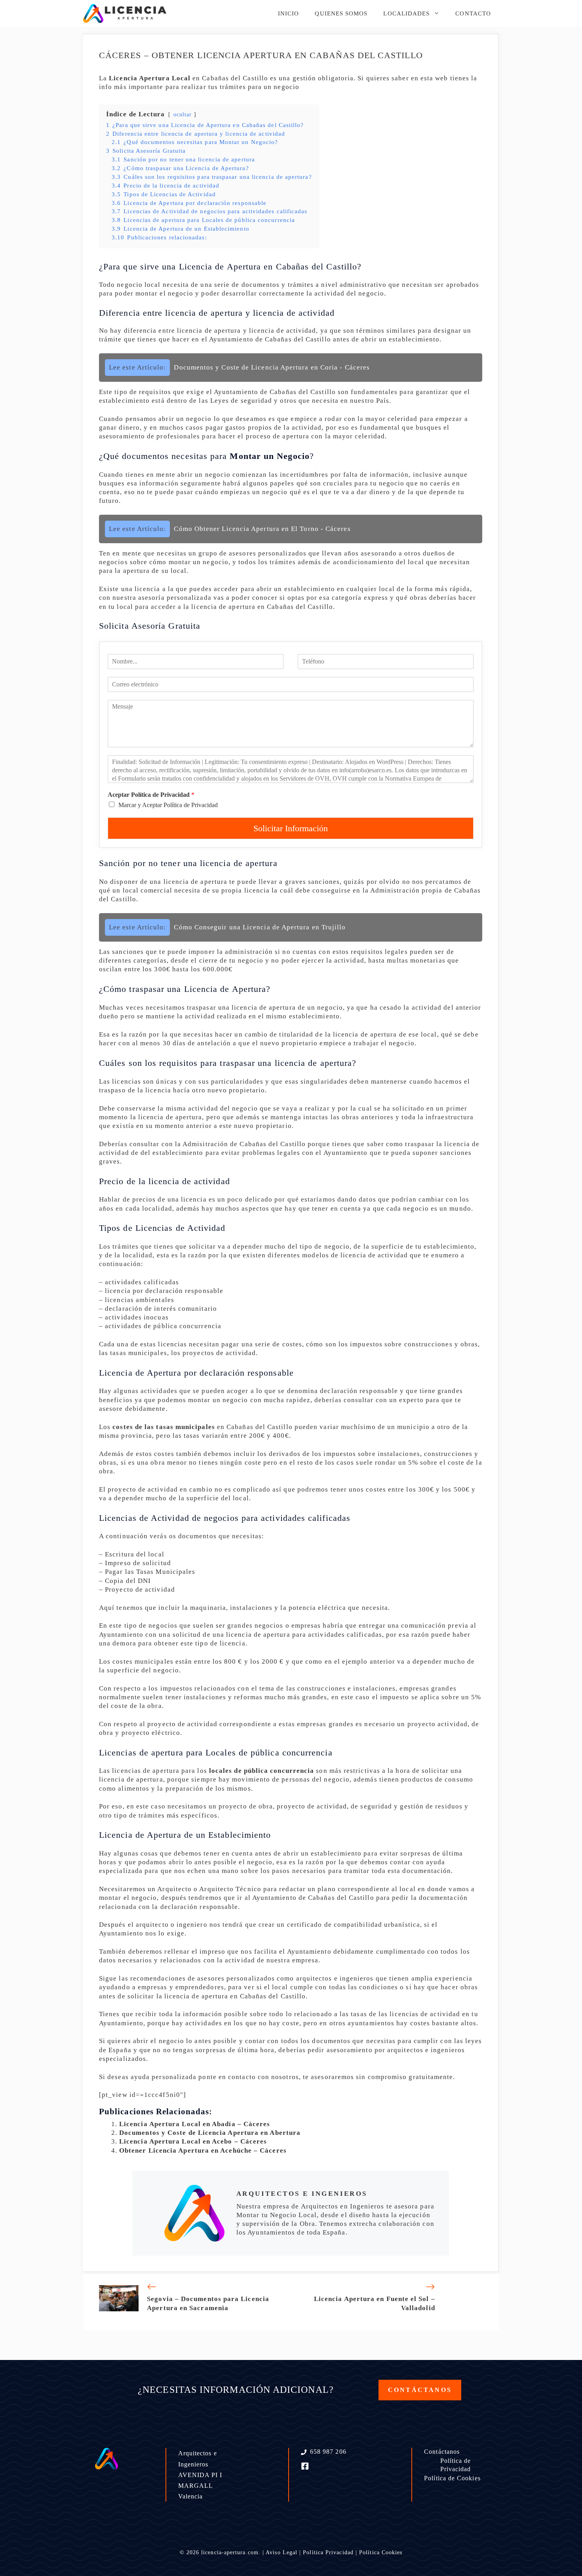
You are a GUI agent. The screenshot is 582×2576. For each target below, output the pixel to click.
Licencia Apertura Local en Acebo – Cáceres (193, 2141)
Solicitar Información (291, 828)
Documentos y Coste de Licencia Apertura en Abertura (210, 2133)
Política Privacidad (328, 2552)
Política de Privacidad (456, 2465)
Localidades (406, 13)
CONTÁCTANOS (420, 2390)
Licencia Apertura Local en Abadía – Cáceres (195, 2124)
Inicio (288, 13)
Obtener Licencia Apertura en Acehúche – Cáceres (203, 2150)
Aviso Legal (281, 2552)
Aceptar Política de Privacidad (151, 795)
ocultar (183, 115)
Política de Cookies (452, 2478)
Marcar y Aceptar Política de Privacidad (168, 805)
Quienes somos (341, 13)
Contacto (473, 13)
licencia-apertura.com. (231, 2552)
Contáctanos (442, 2452)
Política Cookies (381, 2552)
